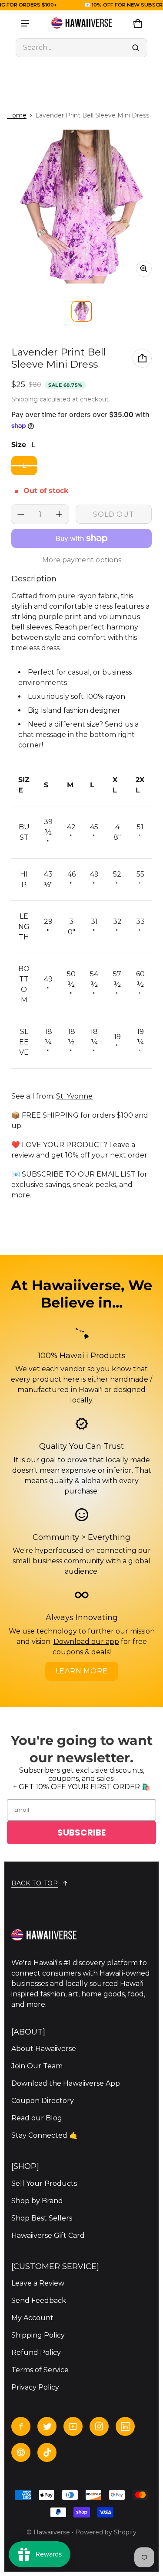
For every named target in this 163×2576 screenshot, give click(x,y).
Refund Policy (36, 2353)
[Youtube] (73, 2426)
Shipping (25, 399)
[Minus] (21, 514)
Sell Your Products (44, 2183)
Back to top (35, 1883)
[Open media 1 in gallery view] (82, 311)
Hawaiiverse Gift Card (48, 2235)
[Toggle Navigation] (25, 23)
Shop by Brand (37, 2201)
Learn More (82, 1671)
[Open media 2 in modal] (81, 207)
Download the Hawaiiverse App (66, 2083)
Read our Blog (37, 2118)
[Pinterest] (21, 2452)
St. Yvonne (74, 1096)
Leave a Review (38, 2283)
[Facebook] (21, 2426)
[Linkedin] (125, 2426)
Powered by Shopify (106, 2532)
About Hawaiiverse (44, 2049)
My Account (32, 2318)
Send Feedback (39, 2300)
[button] (81, 48)
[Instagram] (99, 2426)
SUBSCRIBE (81, 1833)
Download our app (86, 1642)
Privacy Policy (35, 2387)
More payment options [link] (82, 560)
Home (17, 115)
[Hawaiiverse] (82, 23)
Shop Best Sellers (42, 2218)
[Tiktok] (47, 2452)
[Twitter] (47, 2426)
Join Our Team (37, 2066)
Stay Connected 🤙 (45, 2135)
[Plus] (59, 514)
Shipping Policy (38, 2335)
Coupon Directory (43, 2101)
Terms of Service (40, 2370)
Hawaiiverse (52, 2532)
